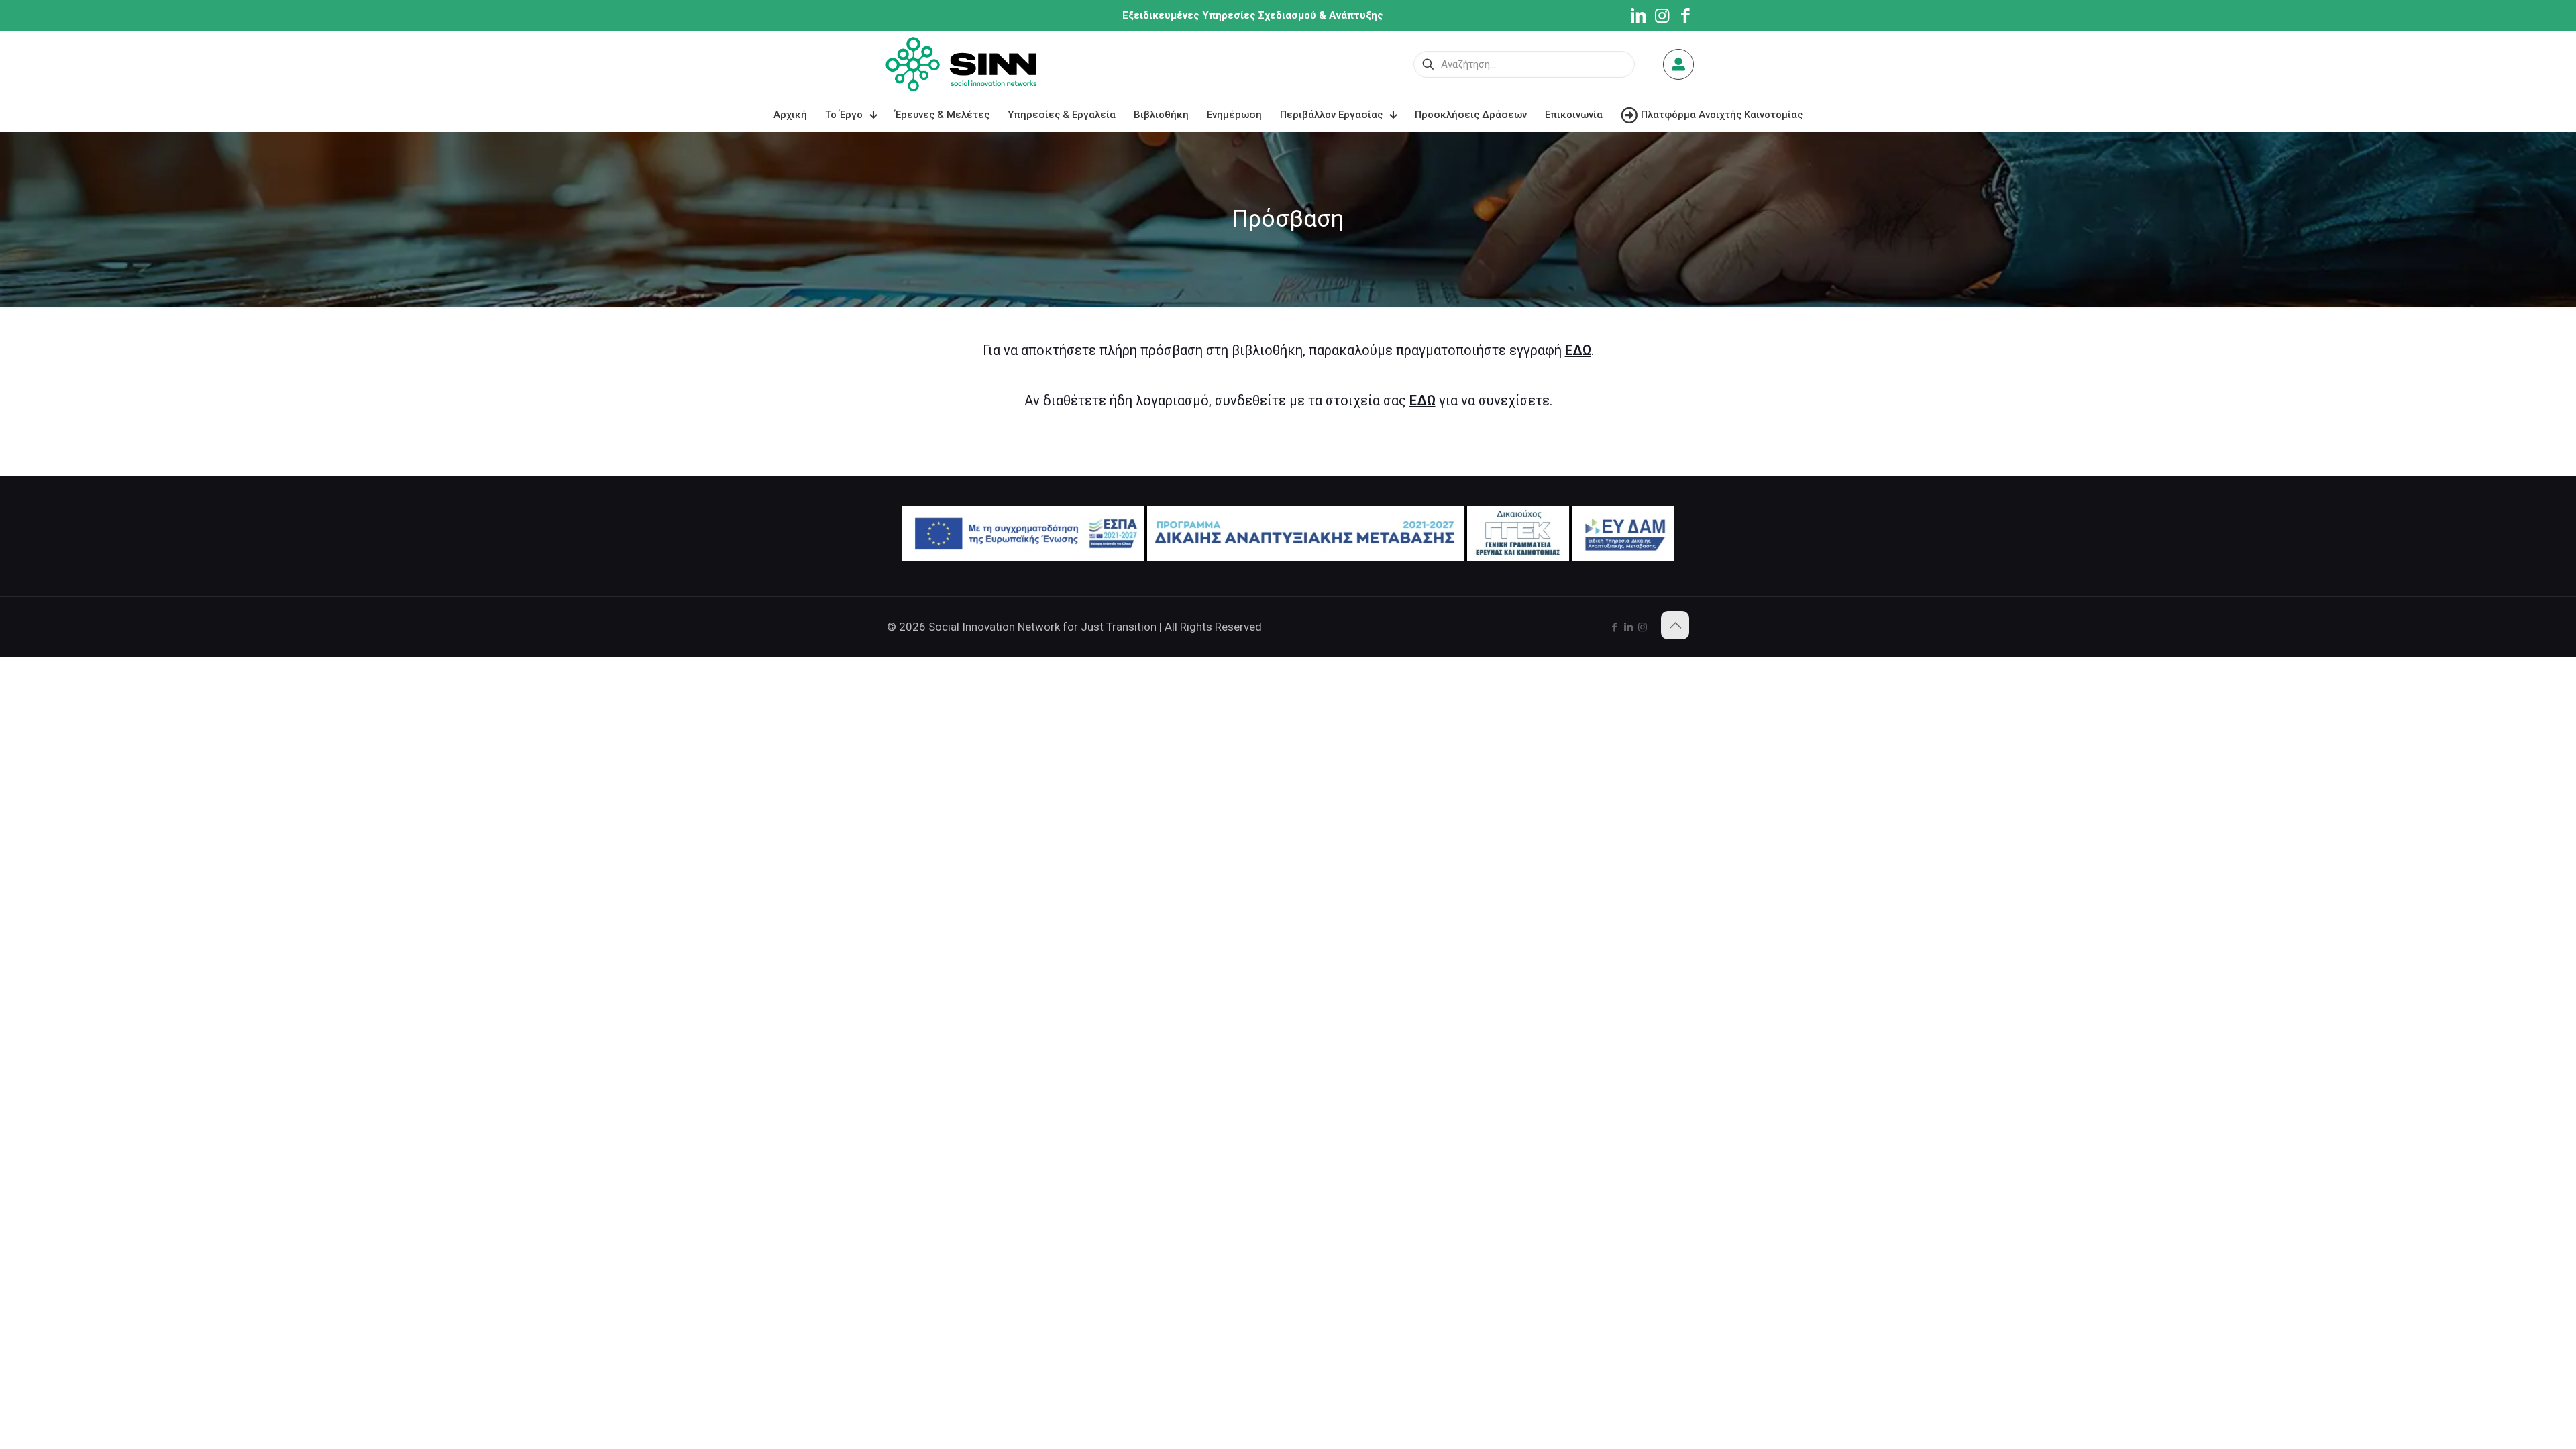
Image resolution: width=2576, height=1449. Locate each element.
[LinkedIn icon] (1628, 627)
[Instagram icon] (1643, 627)
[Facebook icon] (1614, 627)
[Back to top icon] (1675, 625)
